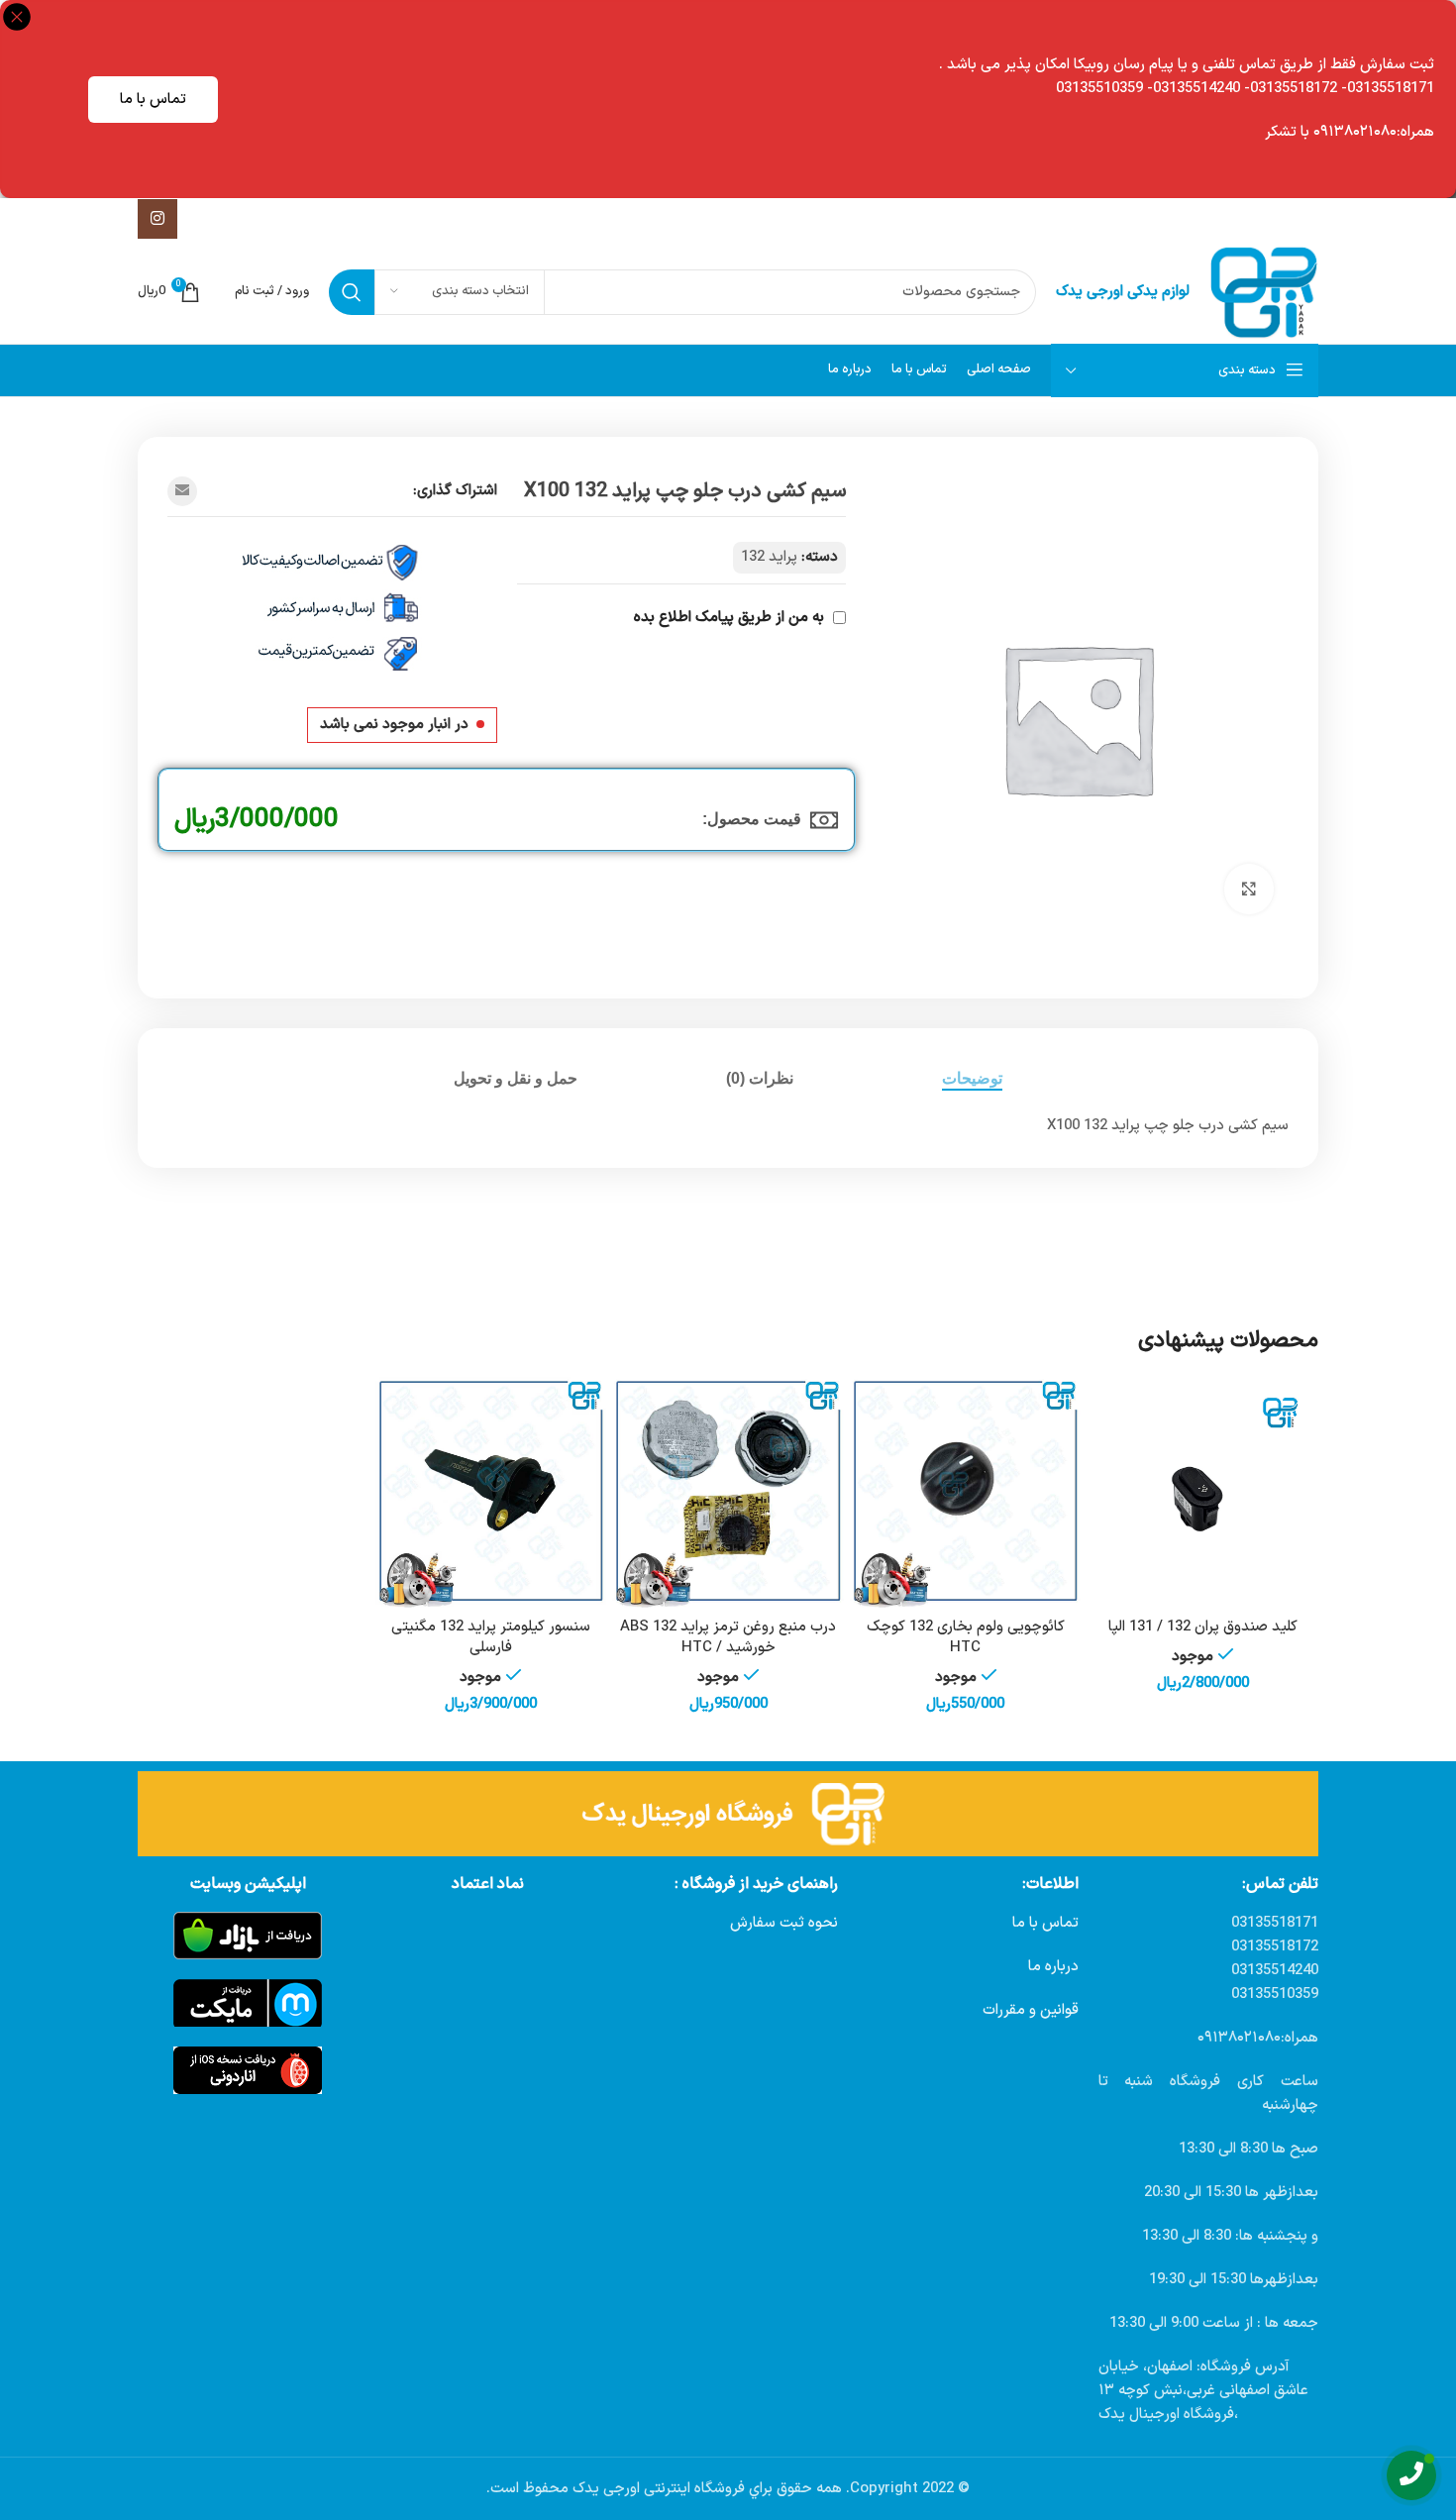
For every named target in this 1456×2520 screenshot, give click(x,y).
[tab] (972, 1078)
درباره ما (1053, 1967)
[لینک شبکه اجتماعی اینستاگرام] (157, 219)
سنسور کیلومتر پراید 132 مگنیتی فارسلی (491, 1637)
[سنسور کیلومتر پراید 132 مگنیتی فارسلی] (491, 1493)
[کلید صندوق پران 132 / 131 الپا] (1202, 1493)
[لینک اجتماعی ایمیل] (182, 491)
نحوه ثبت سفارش (784, 1923)
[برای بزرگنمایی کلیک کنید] (1249, 889)
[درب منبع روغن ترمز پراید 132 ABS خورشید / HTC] (728, 1493)
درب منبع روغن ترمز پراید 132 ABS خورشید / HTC (728, 1637)
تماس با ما (153, 100)
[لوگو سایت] (1264, 292)
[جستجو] (352, 292)
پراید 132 (769, 557)
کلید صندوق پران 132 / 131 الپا (1203, 1627)
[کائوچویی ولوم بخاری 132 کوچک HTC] (966, 1493)
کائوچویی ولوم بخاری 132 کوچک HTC (966, 1637)
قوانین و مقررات (1031, 2010)
